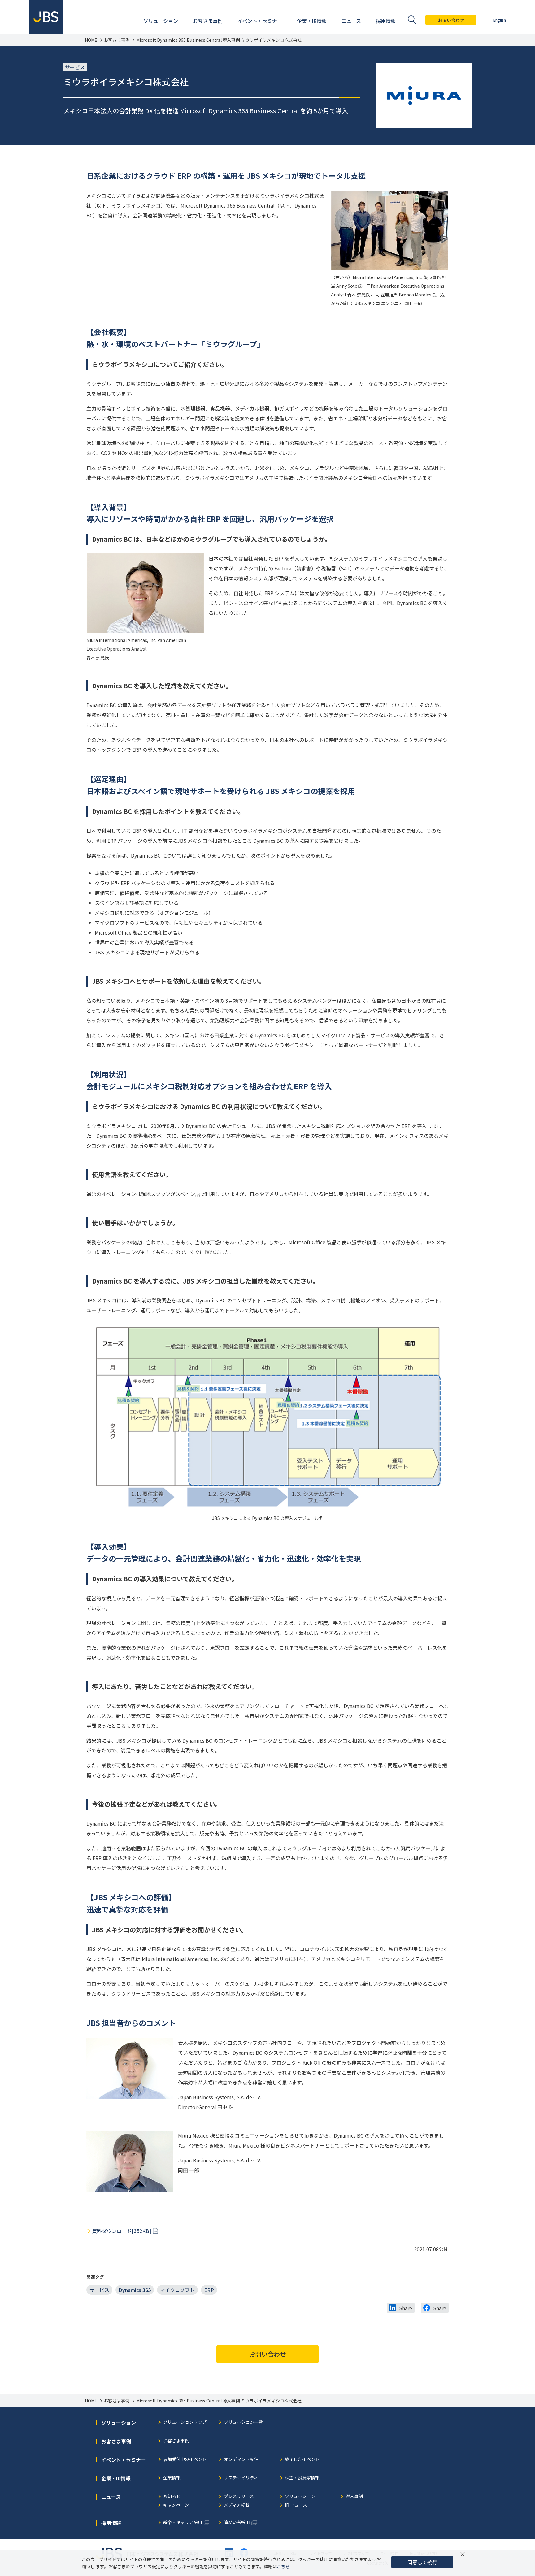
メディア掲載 (237, 2505)
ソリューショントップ (185, 2422)
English (500, 20)
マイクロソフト (177, 2290)
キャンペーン (176, 2505)
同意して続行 (422, 2562)
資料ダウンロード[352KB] (122, 2231)
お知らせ (172, 2497)
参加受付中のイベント (185, 2460)
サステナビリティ (241, 2478)
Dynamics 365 (135, 2290)
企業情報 (172, 2478)
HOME (91, 40)
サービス (99, 2290)
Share (406, 2308)
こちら (283, 2566)
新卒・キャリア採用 (183, 2523)
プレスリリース (239, 2497)
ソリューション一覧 (243, 2422)
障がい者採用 (237, 2523)
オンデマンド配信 (241, 2460)
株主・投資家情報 (302, 2478)
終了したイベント (302, 2460)
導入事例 (354, 2497)
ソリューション (300, 2497)
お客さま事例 (117, 40)
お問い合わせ (451, 20)
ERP (209, 2290)
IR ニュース (296, 2505)
